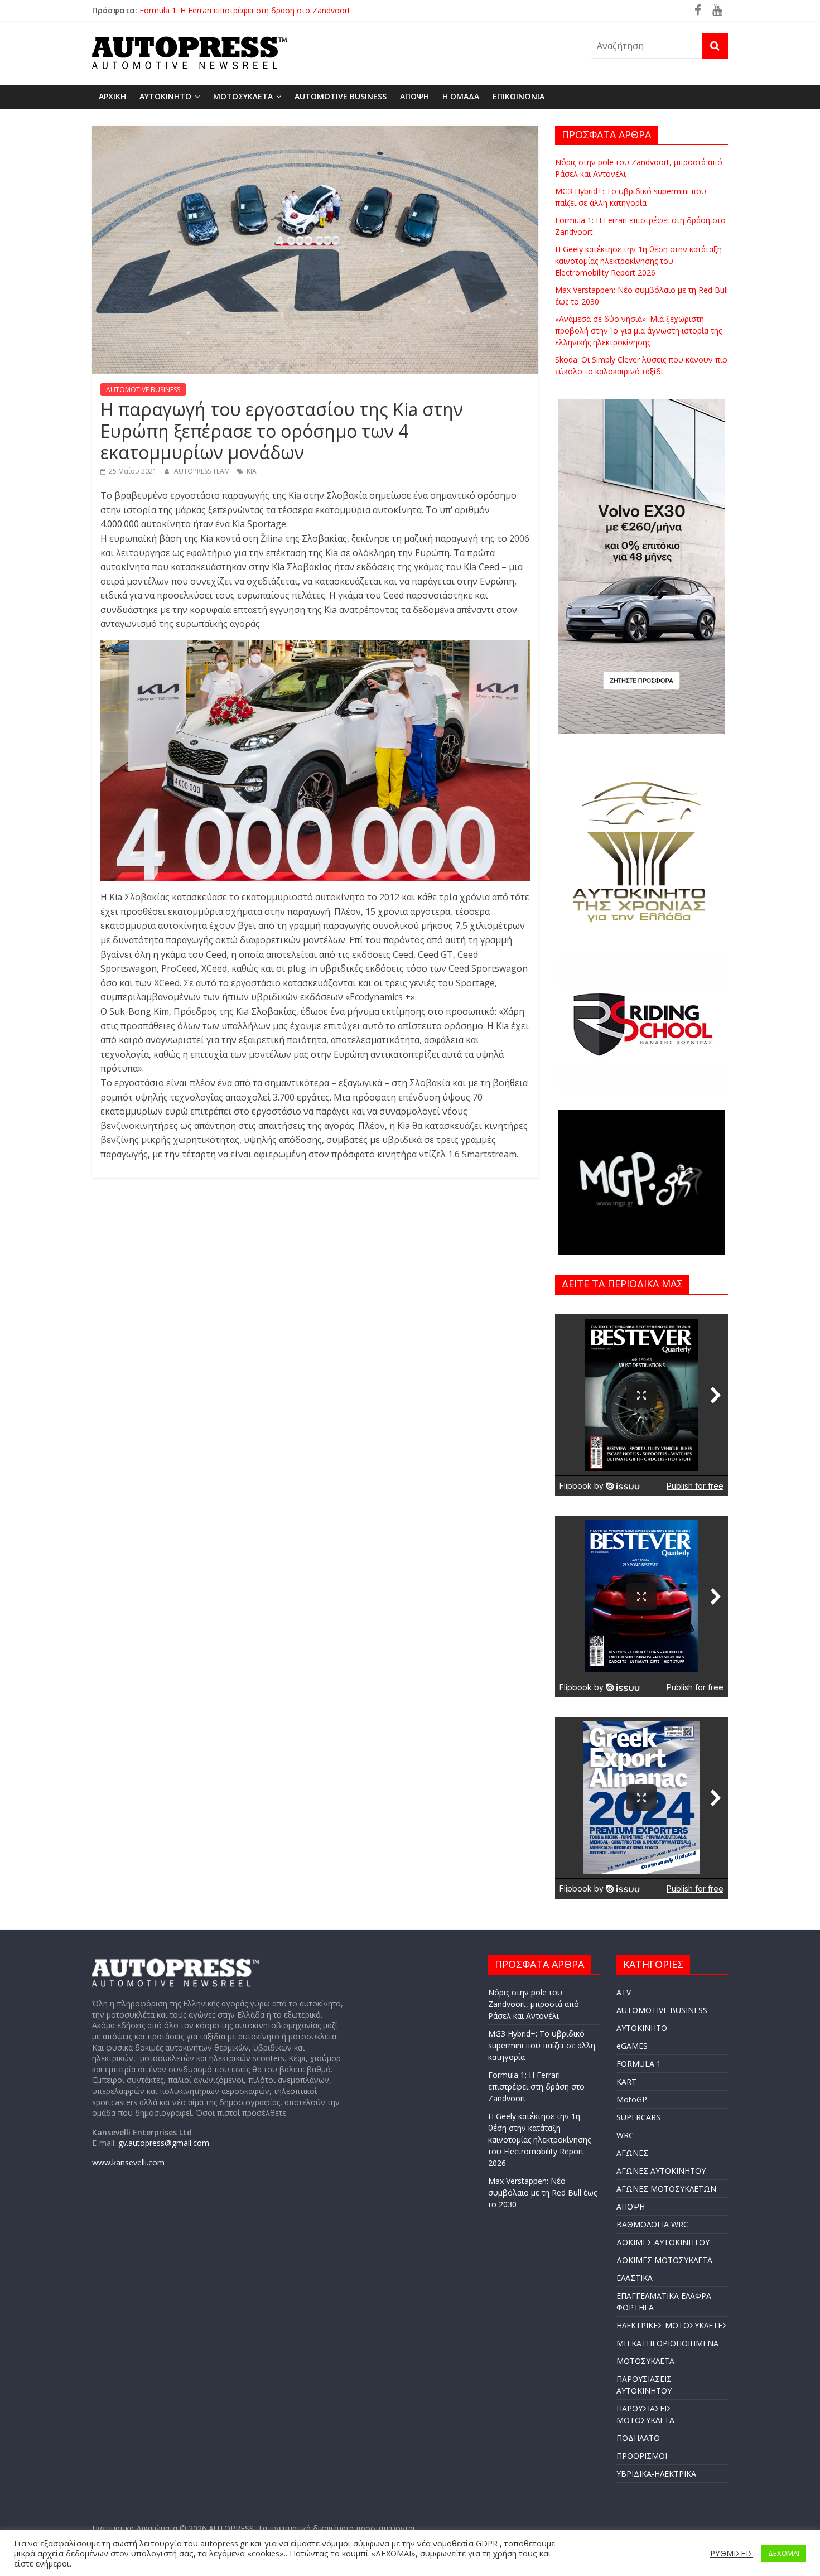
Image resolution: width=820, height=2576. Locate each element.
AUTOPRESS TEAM (203, 471)
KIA (252, 471)
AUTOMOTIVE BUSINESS (341, 96)
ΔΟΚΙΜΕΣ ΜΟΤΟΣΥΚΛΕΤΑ (664, 2260)
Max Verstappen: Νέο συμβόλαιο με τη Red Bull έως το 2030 (542, 2193)
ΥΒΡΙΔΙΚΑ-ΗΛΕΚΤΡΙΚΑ (656, 2474)
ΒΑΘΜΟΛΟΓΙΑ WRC (652, 2224)
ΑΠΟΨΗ (414, 96)
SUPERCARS (638, 2117)
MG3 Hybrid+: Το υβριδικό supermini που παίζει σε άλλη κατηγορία (262, 6)
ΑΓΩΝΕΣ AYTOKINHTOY (661, 2171)
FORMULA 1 (639, 2064)
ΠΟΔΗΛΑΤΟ (638, 2438)
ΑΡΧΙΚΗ (112, 96)
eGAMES (632, 2046)
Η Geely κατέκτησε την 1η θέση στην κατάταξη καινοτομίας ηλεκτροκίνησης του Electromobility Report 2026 (638, 261)
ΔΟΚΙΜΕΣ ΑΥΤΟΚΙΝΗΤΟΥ (663, 2242)
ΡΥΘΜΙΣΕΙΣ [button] (732, 2553)
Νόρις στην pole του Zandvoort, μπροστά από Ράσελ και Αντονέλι (534, 2004)
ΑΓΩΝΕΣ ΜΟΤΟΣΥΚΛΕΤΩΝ (666, 2189)
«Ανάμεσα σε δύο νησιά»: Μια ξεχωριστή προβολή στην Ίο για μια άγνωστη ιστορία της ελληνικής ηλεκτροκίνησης (638, 331)
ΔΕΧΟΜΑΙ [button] (784, 2553)
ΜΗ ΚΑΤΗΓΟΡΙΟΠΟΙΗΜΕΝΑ (667, 2343)
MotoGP (632, 2099)
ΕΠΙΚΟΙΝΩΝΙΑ (518, 96)
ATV (624, 1992)
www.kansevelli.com (128, 2162)
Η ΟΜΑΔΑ (461, 96)
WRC (625, 2135)
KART (626, 2081)
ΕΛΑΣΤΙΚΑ (635, 2278)
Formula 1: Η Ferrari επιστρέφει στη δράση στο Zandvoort (536, 2087)
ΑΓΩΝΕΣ (632, 2153)
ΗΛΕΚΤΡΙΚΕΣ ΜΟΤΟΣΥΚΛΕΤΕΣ (672, 2325)
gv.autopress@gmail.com (164, 2143)
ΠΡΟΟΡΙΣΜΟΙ (642, 2456)
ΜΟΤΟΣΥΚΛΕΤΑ (243, 96)
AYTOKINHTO (165, 96)
